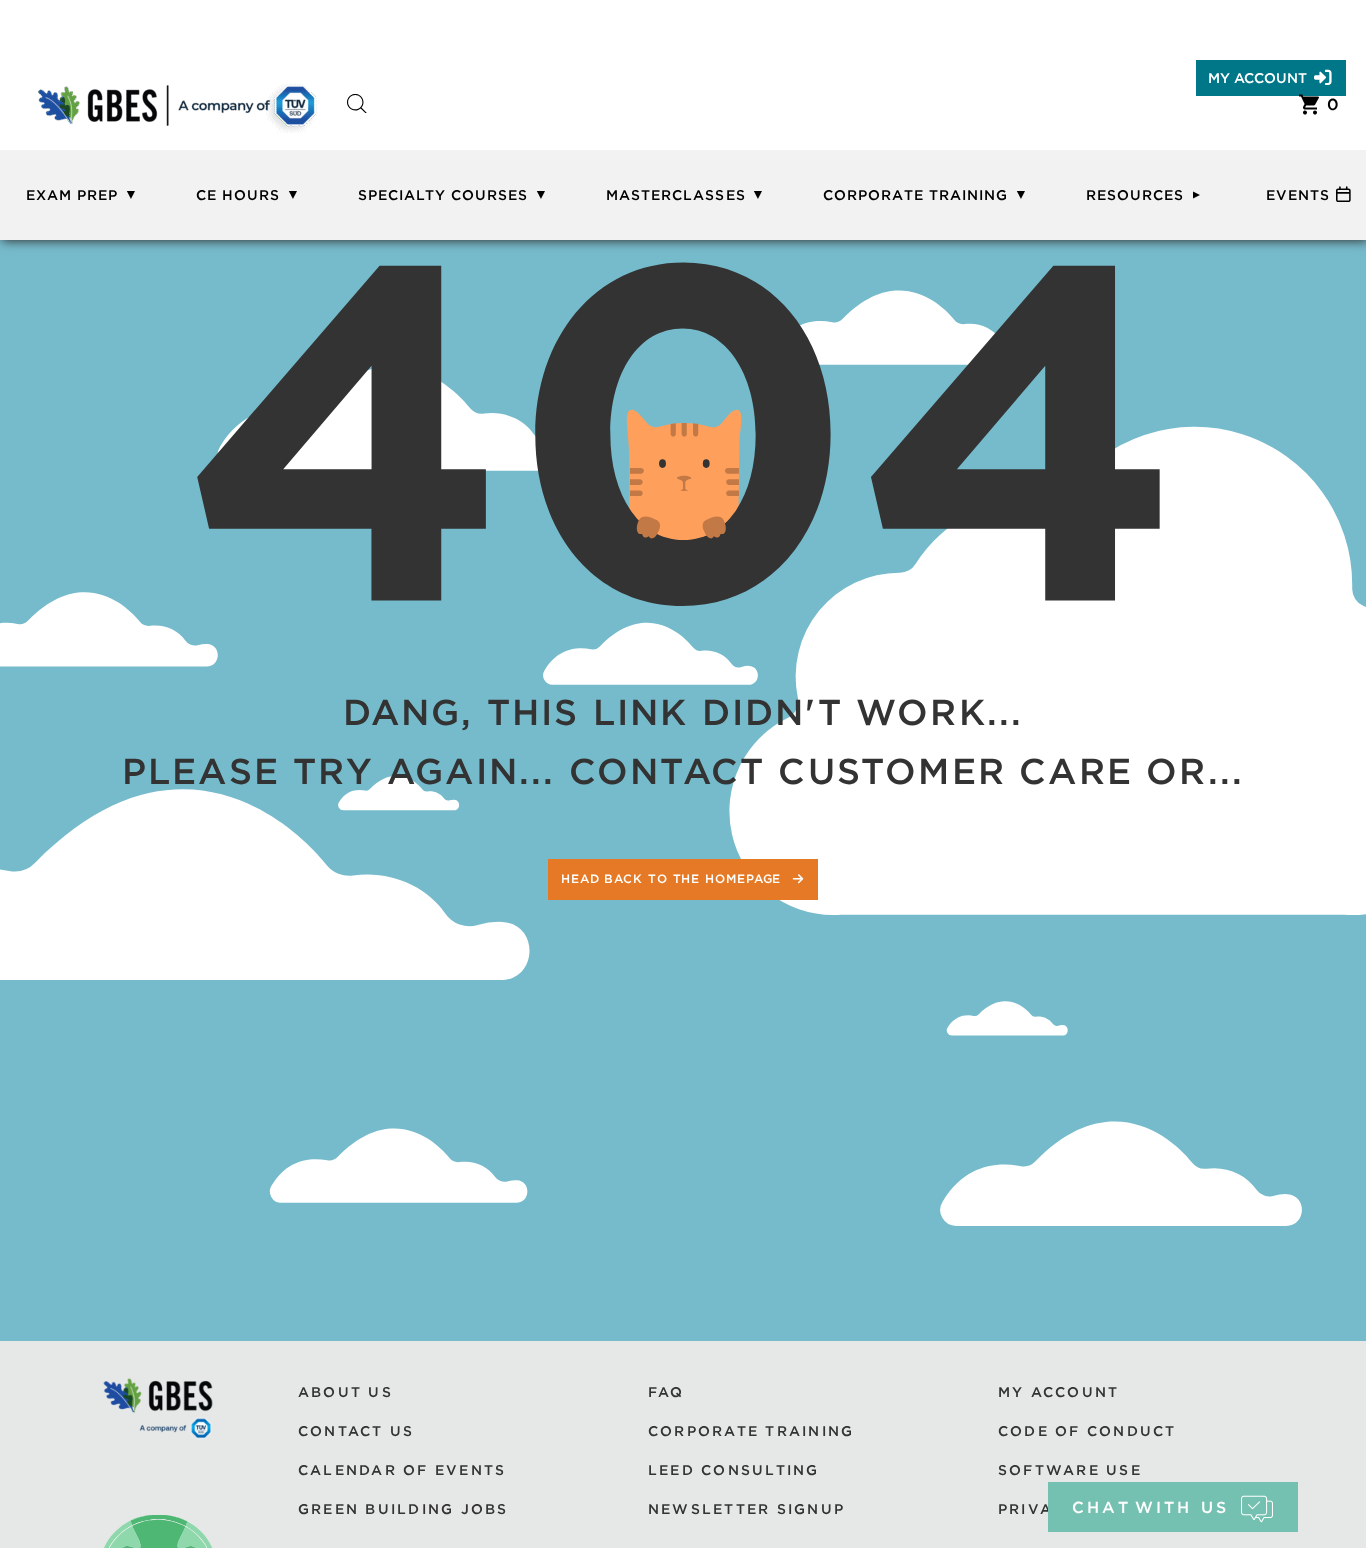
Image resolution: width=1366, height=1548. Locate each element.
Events (1298, 195)
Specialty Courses (443, 195)
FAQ (666, 1392)
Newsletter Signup (746, 1509)
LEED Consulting (734, 1470)
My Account (1257, 78)
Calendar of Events (402, 1470)
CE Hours (238, 195)
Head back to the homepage (673, 878)
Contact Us (356, 1431)
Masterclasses (676, 195)
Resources (1135, 195)
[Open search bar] (357, 121)
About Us (345, 1392)
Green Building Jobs (403, 1509)
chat (1150, 1507)
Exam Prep (72, 195)
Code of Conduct (1087, 1431)
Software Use (1070, 1470)
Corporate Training (915, 195)
